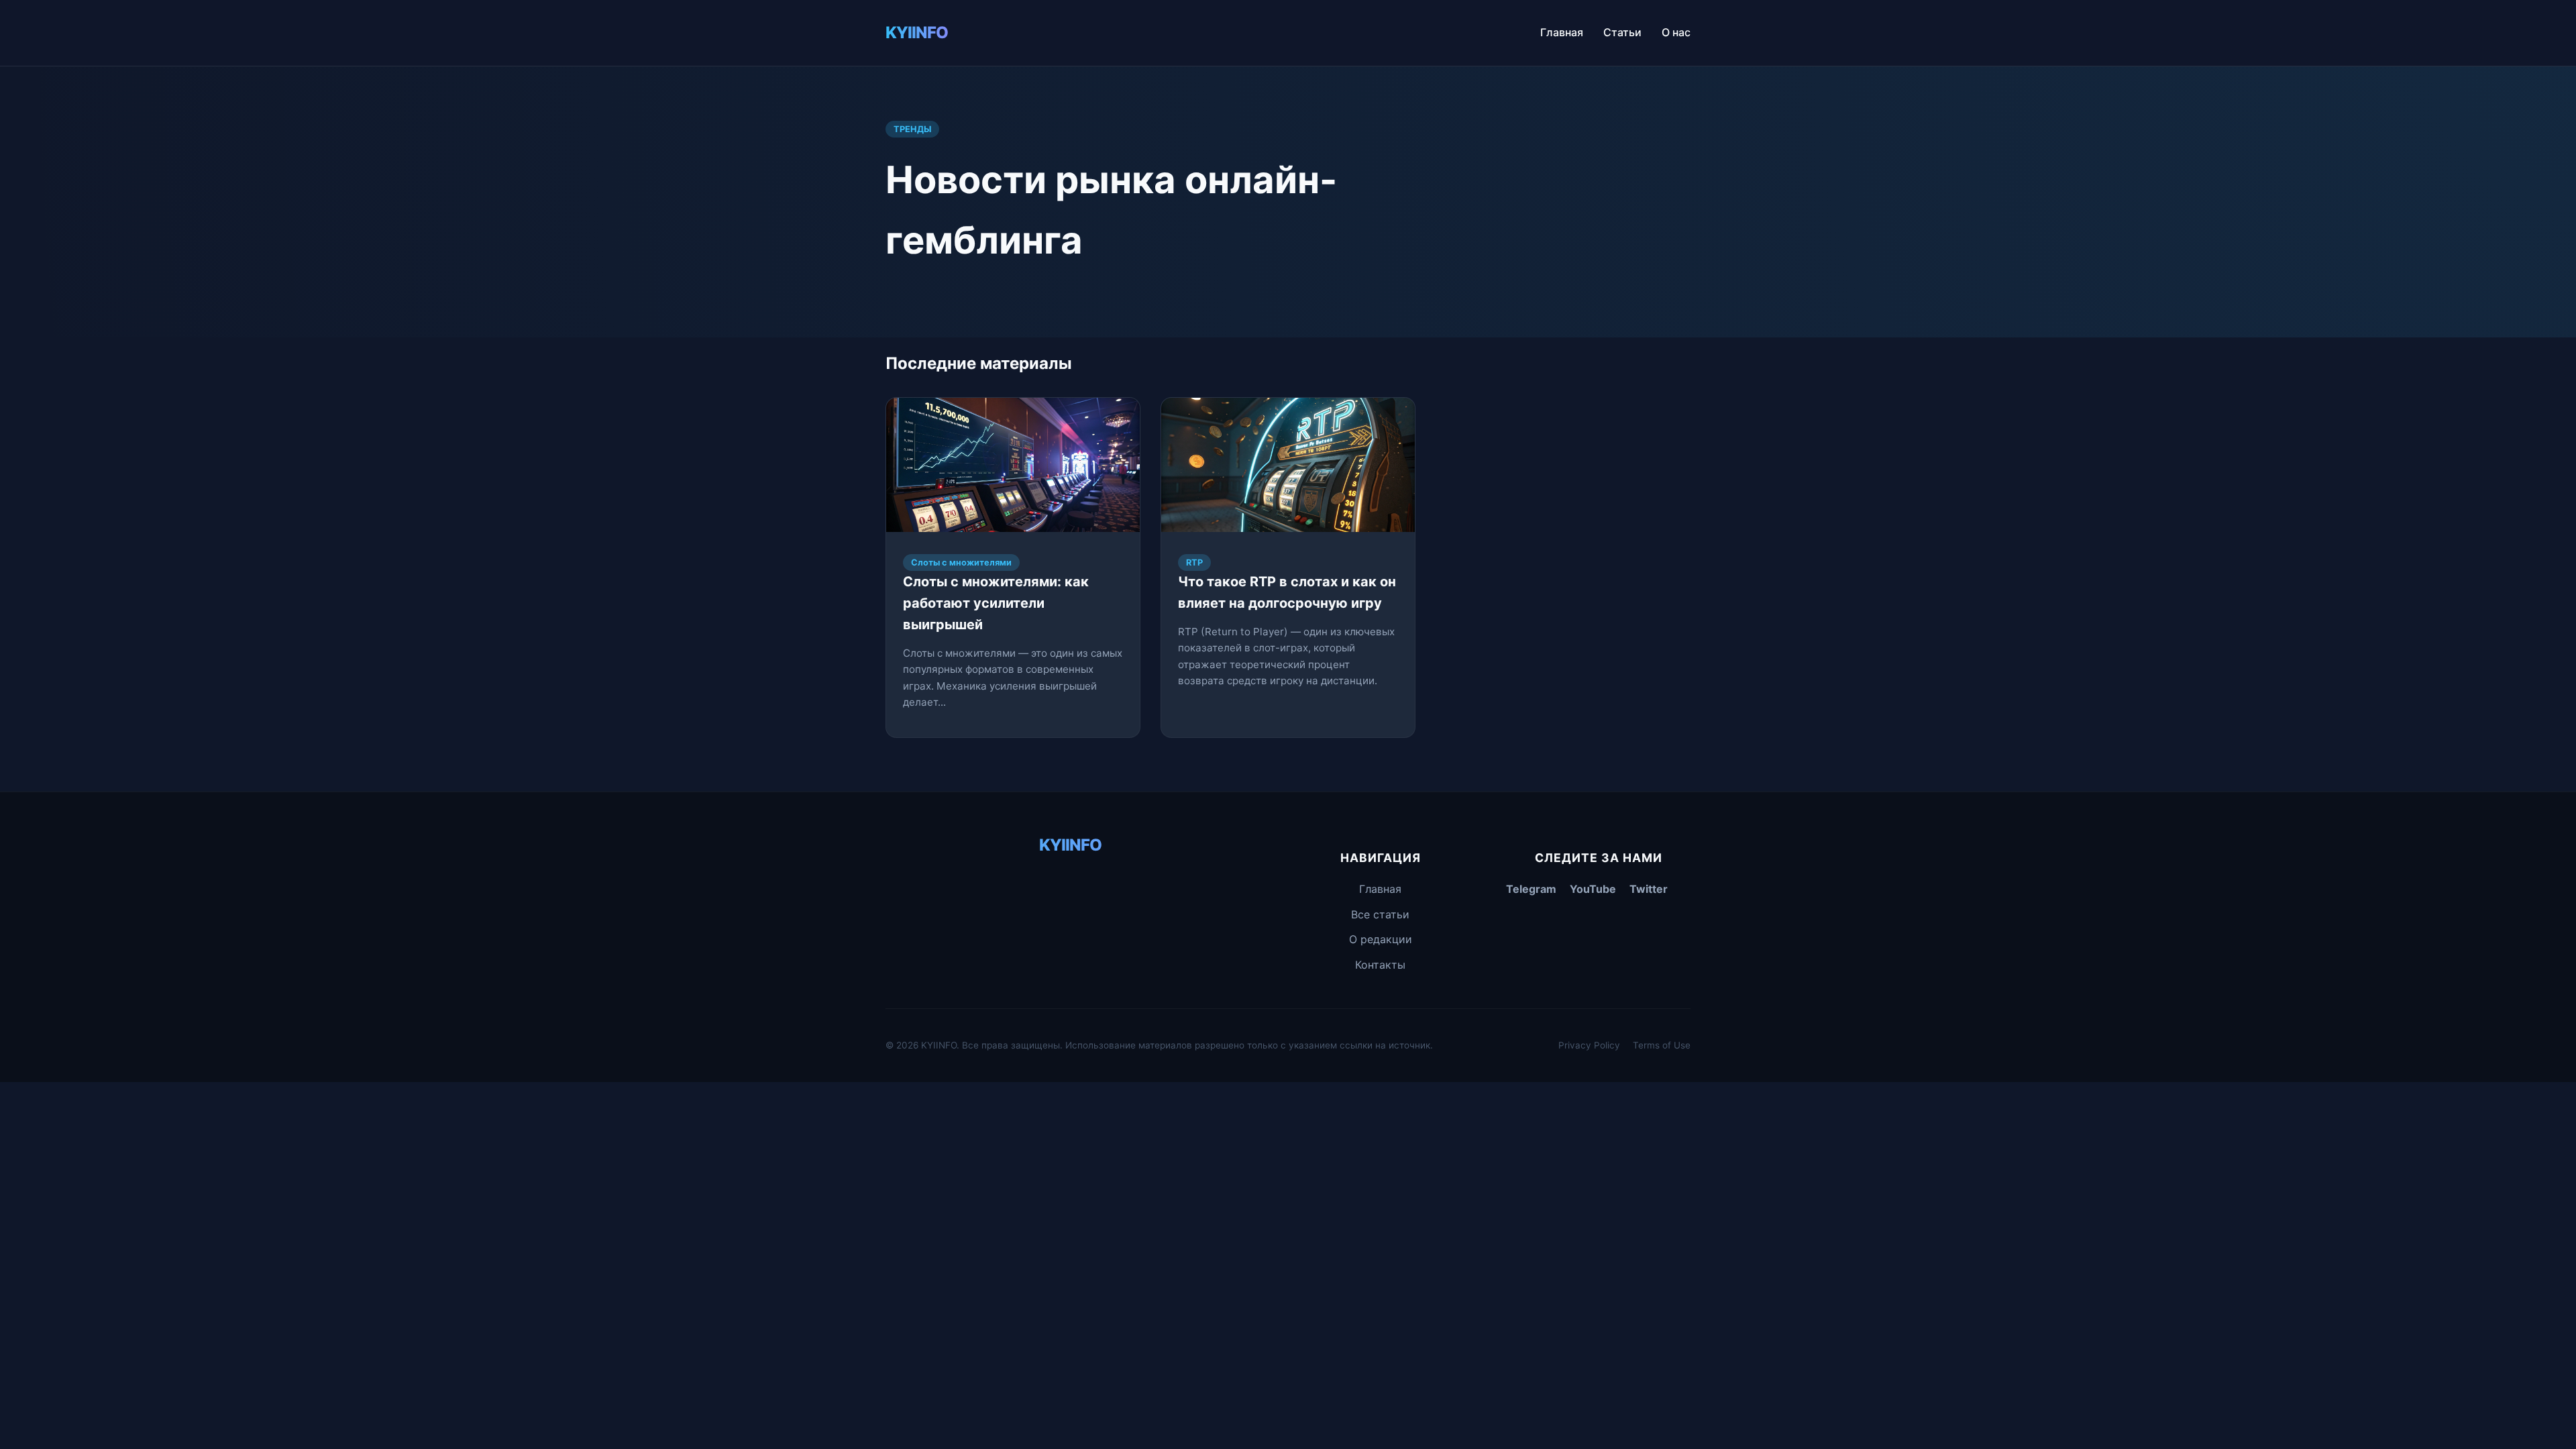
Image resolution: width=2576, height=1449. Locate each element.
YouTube (1593, 889)
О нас (1676, 32)
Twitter (1649, 889)
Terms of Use (1662, 1045)
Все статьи (1380, 914)
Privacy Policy (1589, 1045)
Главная (1562, 32)
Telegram (1531, 889)
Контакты (1380, 965)
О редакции (1381, 939)
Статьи (1622, 32)
